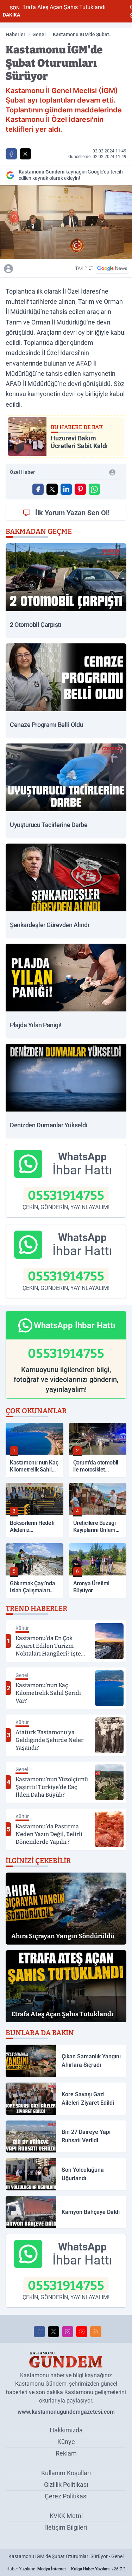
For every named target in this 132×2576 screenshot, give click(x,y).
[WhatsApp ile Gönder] (94, 489)
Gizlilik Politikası (66, 2485)
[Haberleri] (40, 268)
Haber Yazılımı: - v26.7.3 (66, 2569)
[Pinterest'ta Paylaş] (80, 489)
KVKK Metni (66, 2516)
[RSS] (96, 2332)
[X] (54, 2332)
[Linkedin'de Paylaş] (66, 489)
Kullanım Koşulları (66, 2473)
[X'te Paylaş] (25, 154)
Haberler (15, 34)
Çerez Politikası (66, 2496)
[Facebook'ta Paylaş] (11, 154)
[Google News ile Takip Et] (112, 268)
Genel (39, 34)
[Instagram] (68, 2332)
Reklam (66, 2453)
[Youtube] (82, 2332)
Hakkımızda (66, 2430)
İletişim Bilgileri (66, 2527)
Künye (66, 2442)
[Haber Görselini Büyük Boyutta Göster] (66, 222)
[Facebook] (39, 2332)
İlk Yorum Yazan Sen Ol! (72, 513)
